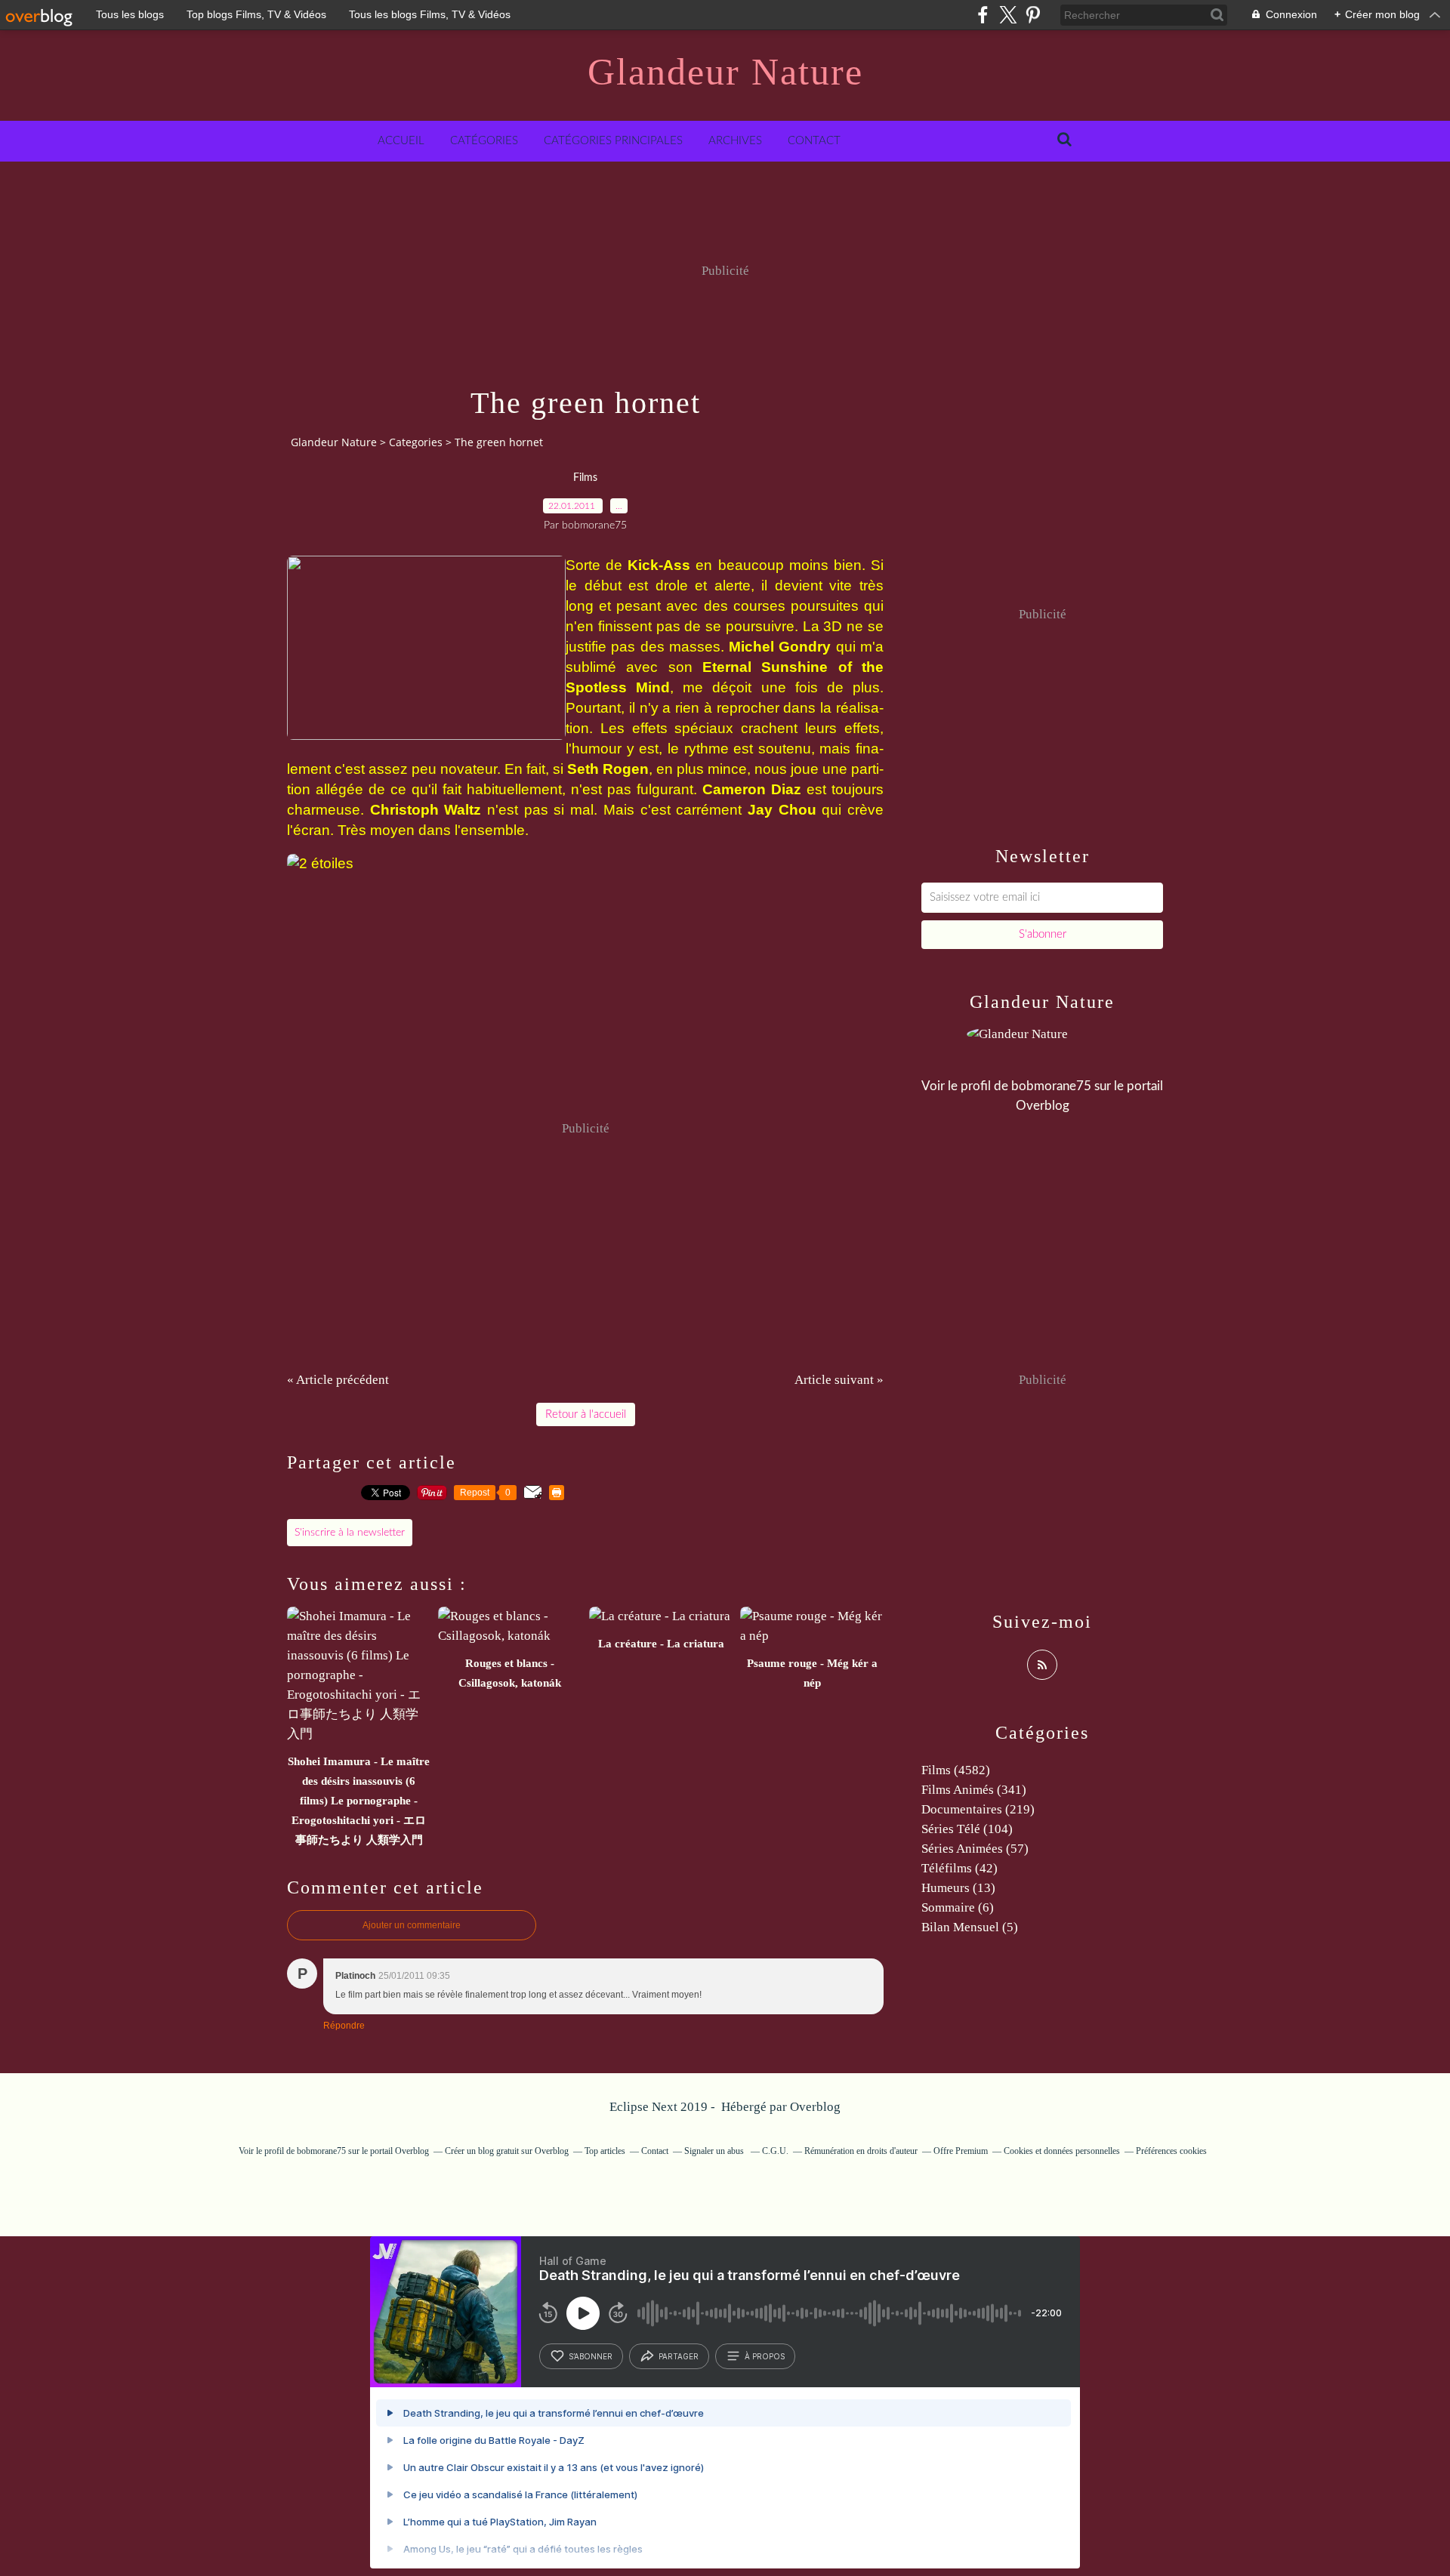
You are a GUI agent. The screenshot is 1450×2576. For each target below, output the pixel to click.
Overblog (815, 2107)
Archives (735, 141)
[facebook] (983, 15)
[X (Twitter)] (1008, 15)
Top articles (605, 2151)
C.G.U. (775, 2151)
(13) (958, 1888)
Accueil (401, 141)
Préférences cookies (1171, 2151)
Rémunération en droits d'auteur (861, 2151)
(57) (975, 1849)
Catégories (484, 141)
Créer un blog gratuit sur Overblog (507, 2151)
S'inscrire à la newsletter (350, 1533)
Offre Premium (961, 2151)
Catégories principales (613, 141)
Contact (814, 141)
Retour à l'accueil (586, 1414)
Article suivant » (839, 1380)
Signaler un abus (715, 2151)
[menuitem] (401, 141)
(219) (978, 1809)
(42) (959, 1868)
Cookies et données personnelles (1062, 2151)
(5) (970, 1927)
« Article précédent (338, 1380)
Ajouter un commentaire (412, 1925)
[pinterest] (1033, 15)
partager (679, 2356)
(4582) (956, 1770)
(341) (974, 1790)
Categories (416, 442)
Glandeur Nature (725, 72)
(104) (967, 1829)
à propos (765, 2356)
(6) (958, 1907)
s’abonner (591, 2356)
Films (585, 478)
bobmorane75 (1051, 1086)
